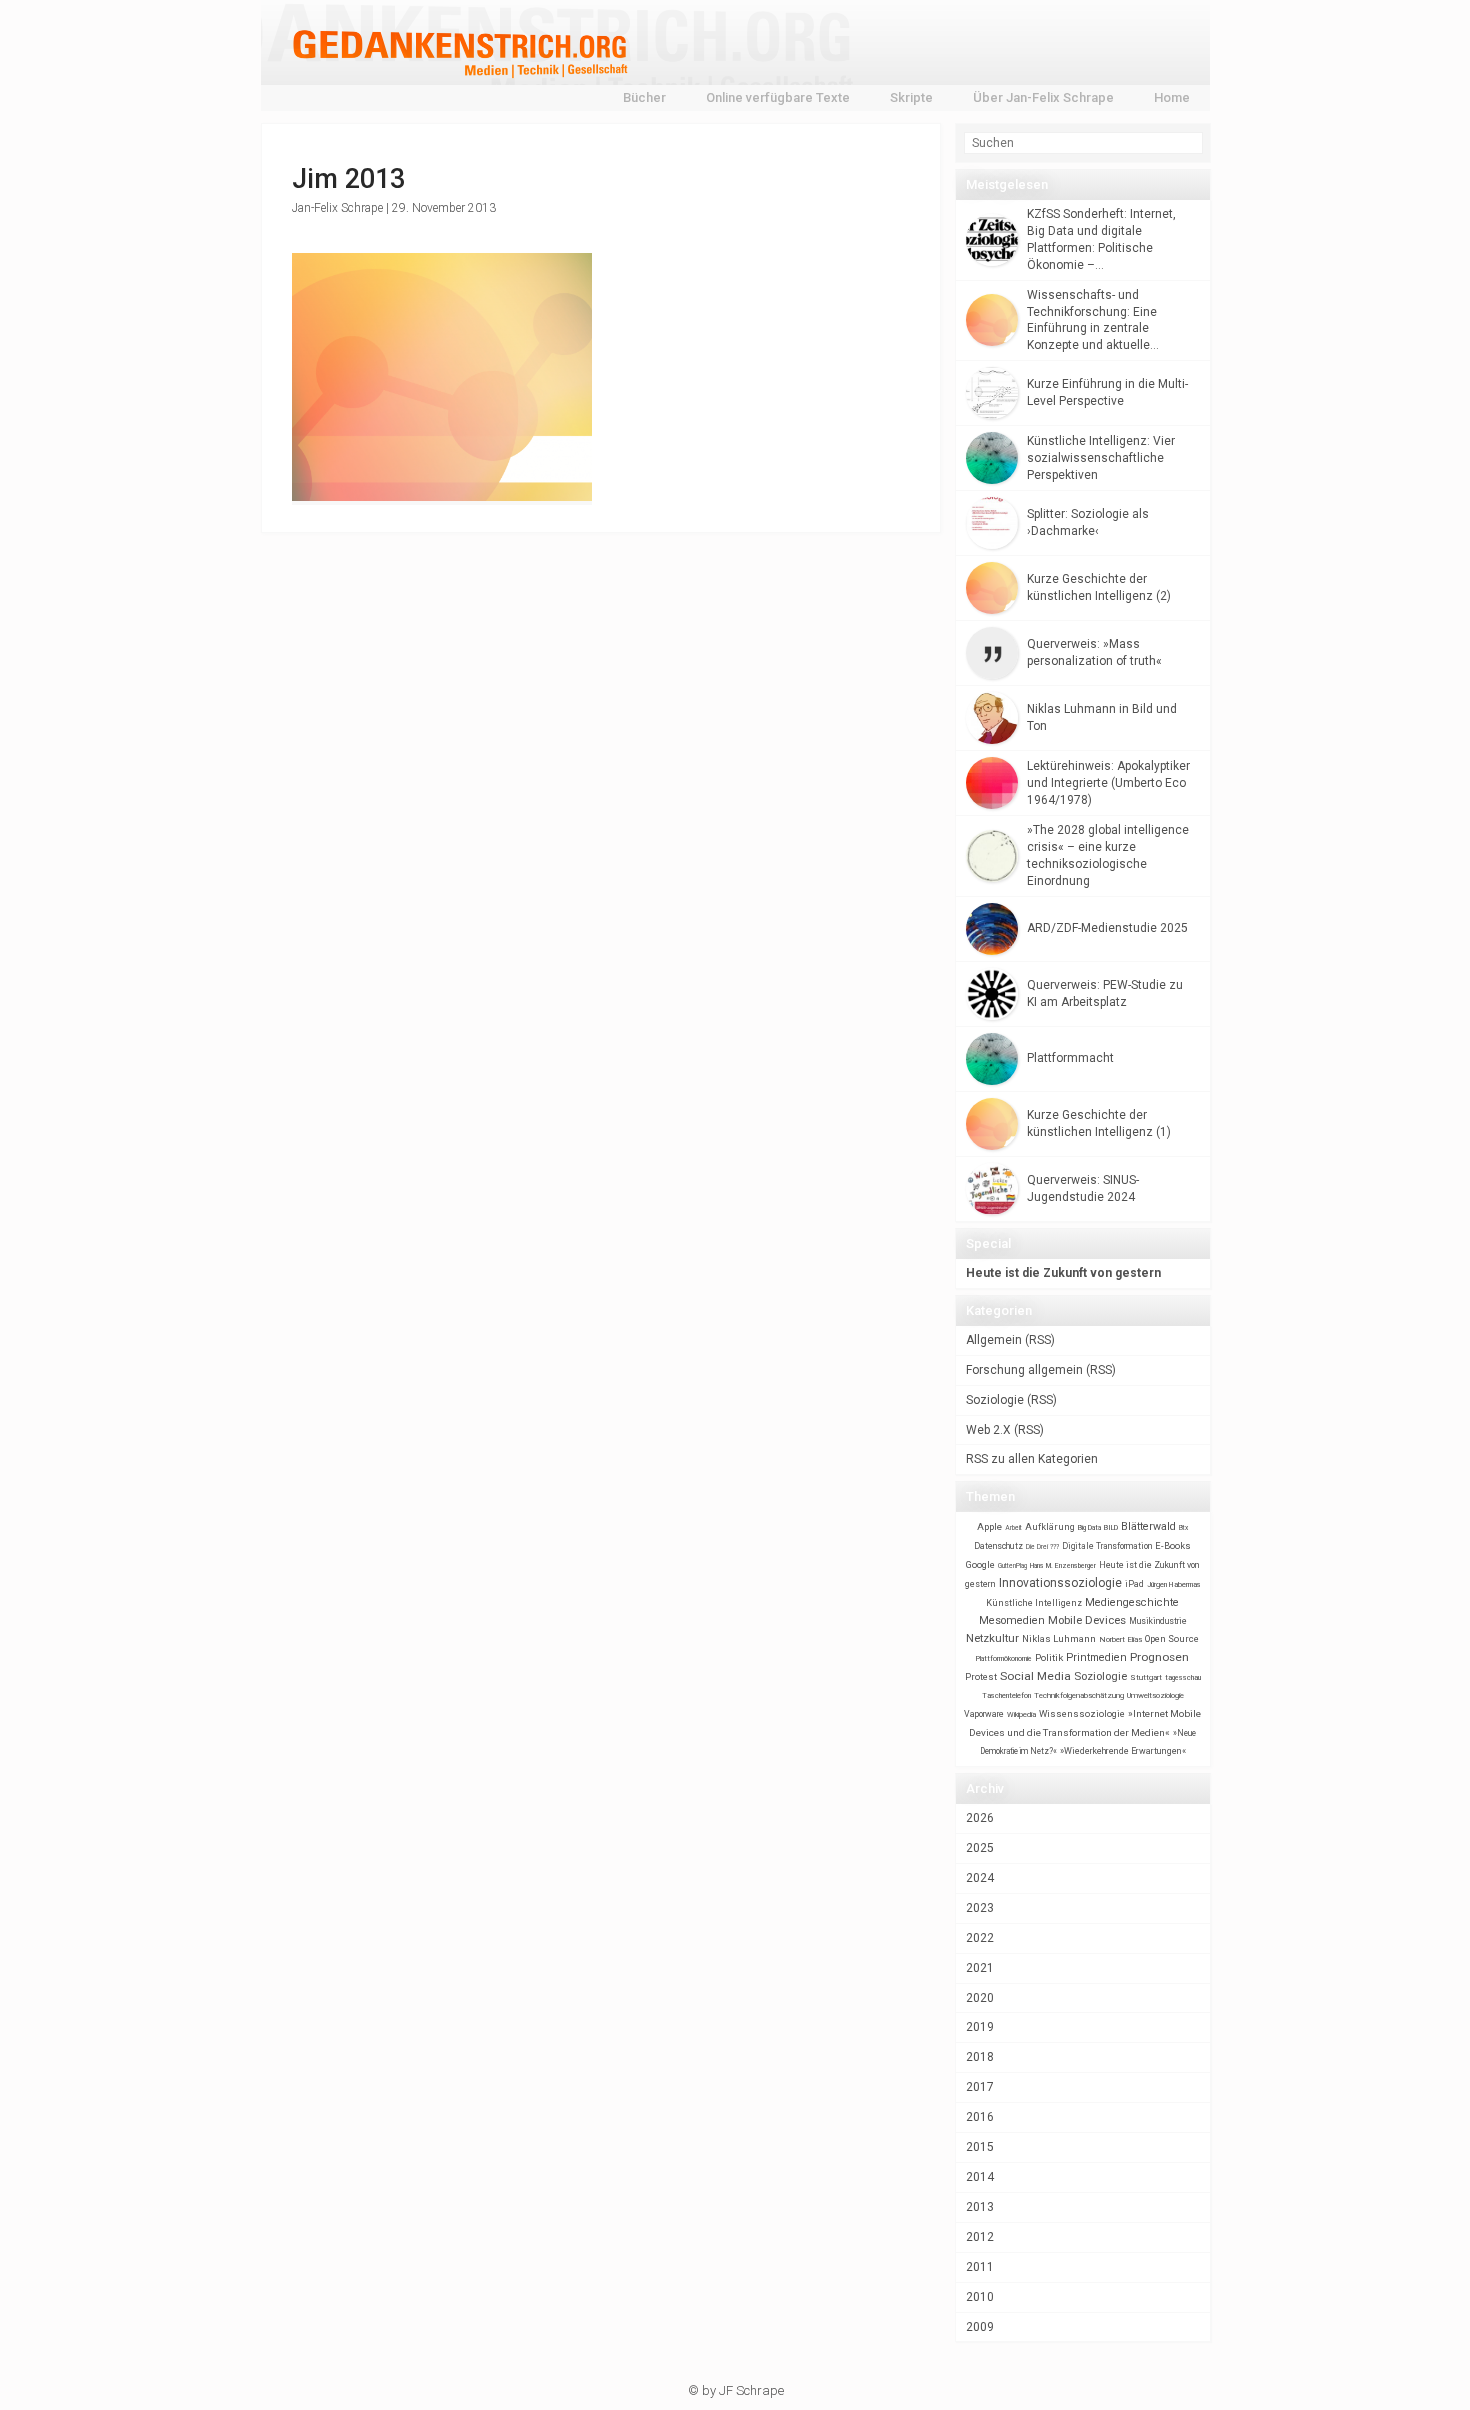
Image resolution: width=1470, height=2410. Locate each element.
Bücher (644, 97)
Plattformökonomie (1004, 1659)
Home (1172, 97)
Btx (1183, 1528)
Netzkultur (992, 1638)
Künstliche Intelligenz (1034, 1603)
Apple (989, 1526)
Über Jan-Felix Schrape (1043, 97)
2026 (980, 1818)
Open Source (1172, 1638)
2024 (980, 1878)
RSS (1040, 1340)
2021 (980, 1968)
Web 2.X (988, 1430)
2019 (980, 2027)
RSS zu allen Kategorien (1032, 1459)
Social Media (1035, 1676)
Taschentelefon (1006, 1695)
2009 (980, 2327)
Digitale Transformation (1107, 1546)
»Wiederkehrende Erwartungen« (1123, 1751)
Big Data (1089, 1528)
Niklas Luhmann (1059, 1638)
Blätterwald (1148, 1526)
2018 (980, 2057)
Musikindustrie (1158, 1621)
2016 (980, 2117)
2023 (980, 1908)
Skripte (911, 97)
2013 (980, 2207)
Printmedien (1096, 1657)
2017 (980, 2087)
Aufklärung (1050, 1526)
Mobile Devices (1087, 1620)
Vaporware (984, 1714)
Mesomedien (1012, 1620)
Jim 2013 (348, 179)
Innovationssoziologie (1060, 1583)
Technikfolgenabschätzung (1079, 1695)
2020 (980, 1998)
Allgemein (994, 1340)
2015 (980, 2147)
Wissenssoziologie (1082, 1713)
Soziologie (995, 1400)
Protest (981, 1676)
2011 (980, 2267)
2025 (980, 1848)
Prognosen (1159, 1657)
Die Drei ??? (1042, 1547)
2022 (980, 1938)
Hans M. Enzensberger (1063, 1566)
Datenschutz (998, 1546)
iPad (1134, 1584)
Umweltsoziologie (1155, 1695)
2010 (980, 2297)
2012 (980, 2237)
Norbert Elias (1120, 1639)
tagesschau (1183, 1677)
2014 (980, 2177)
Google (980, 1564)
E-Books (1173, 1545)
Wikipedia (1021, 1714)
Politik (1049, 1657)
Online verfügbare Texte (778, 97)
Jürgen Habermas (1174, 1584)
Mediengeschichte (1132, 1602)
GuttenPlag (1012, 1566)
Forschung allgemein (1024, 1370)
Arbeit (1013, 1528)
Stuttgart (1146, 1677)
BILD (1111, 1527)
